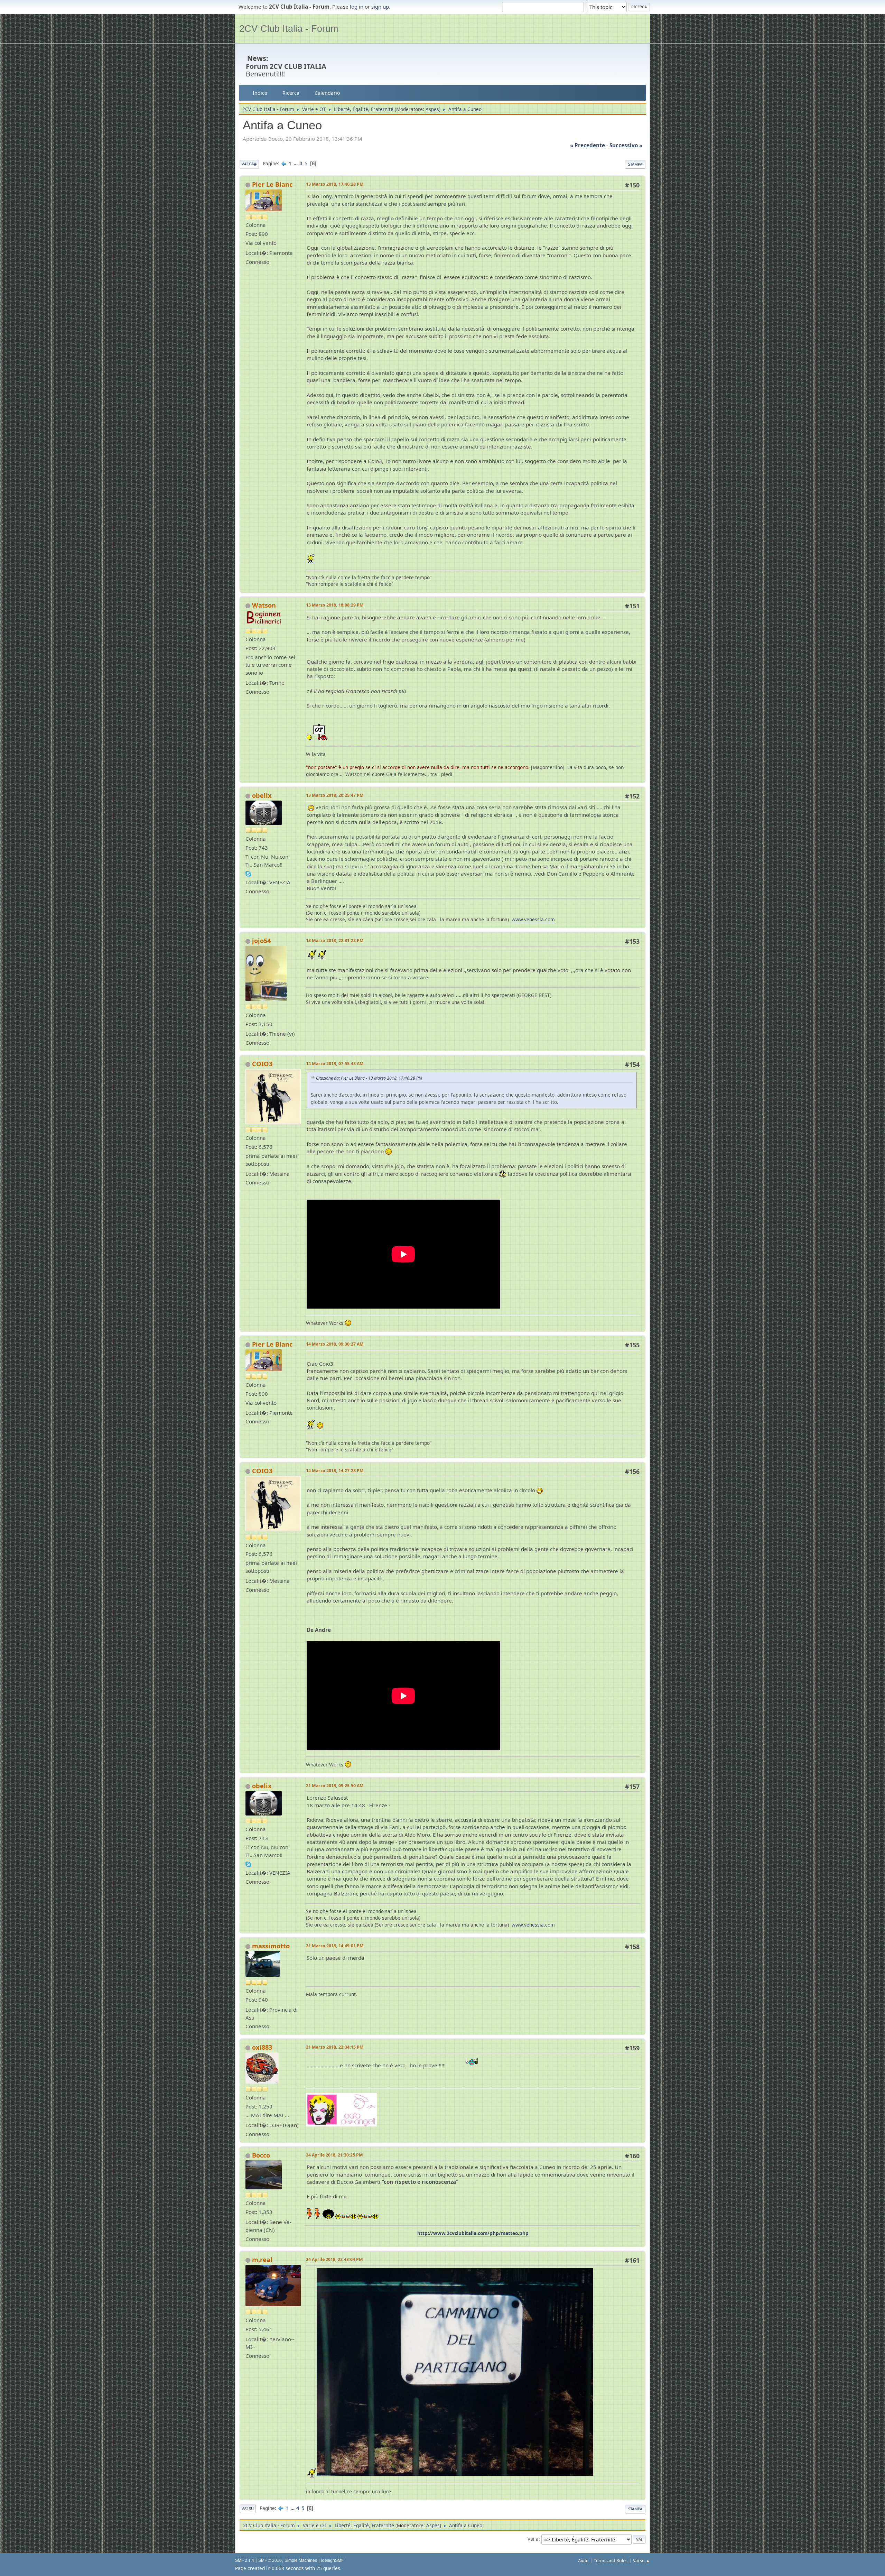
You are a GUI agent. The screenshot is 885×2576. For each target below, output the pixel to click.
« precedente (588, 145)
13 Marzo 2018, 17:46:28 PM (335, 184)
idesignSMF (332, 2560)
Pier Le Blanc (272, 184)
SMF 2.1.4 (245, 2560)
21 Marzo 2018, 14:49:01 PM (335, 1946)
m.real (262, 2260)
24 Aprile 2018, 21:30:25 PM (334, 2155)
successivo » (626, 145)
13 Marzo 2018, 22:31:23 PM (335, 940)
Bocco (261, 2155)
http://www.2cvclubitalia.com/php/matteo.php (473, 2233)
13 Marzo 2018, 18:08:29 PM (335, 605)
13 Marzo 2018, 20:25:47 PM (335, 795)
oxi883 (262, 2047)
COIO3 (262, 1064)
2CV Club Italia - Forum (289, 29)
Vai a (533, 2539)
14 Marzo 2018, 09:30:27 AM (335, 1344)
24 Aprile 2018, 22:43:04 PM (334, 2259)
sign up (380, 7)
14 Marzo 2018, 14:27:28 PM (335, 1471)
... (296, 163)
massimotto (271, 1946)
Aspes (432, 109)
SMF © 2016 (270, 2560)
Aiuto (583, 2561)
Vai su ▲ (641, 2561)
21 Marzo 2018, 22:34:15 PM (335, 2047)
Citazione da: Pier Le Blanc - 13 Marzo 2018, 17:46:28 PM (369, 1078)
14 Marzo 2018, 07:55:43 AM (335, 1064)
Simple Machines (301, 2560)
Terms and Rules (611, 2561)
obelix (262, 795)
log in (357, 7)
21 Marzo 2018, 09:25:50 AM (335, 1786)
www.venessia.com (533, 919)
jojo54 (261, 941)
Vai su (248, 2508)
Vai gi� (249, 164)
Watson (264, 605)
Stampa (635, 164)
